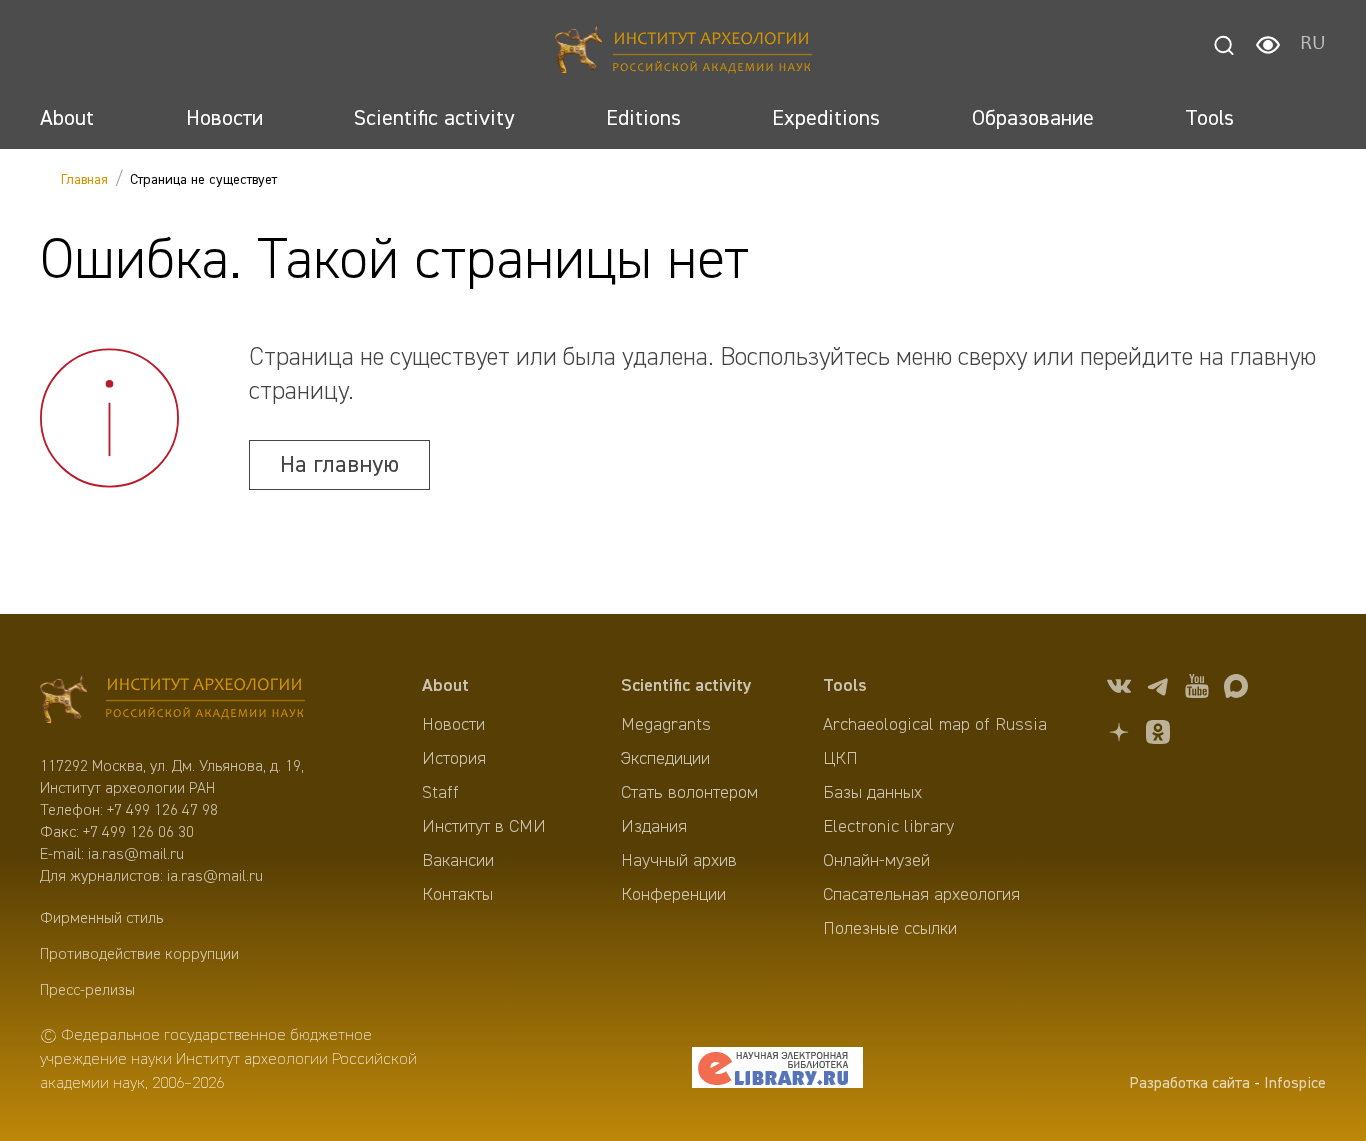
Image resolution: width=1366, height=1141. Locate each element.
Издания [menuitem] (654, 827)
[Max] (1236, 689)
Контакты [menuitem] (457, 895)
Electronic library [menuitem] (888, 827)
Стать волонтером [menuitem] (689, 793)
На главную (339, 465)
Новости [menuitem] (453, 725)
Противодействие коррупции (139, 955)
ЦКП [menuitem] (840, 759)
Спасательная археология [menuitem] (921, 895)
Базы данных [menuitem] (872, 793)
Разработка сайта (1189, 1084)
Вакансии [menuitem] (458, 861)
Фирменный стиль (101, 919)
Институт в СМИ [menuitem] (484, 827)
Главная (84, 180)
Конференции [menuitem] (673, 895)
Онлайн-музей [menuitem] (876, 861)
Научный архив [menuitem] (679, 861)
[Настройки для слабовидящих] (1268, 45)
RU (1313, 45)
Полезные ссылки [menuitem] (890, 929)
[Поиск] (1224, 45)
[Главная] (683, 52)
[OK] (1158, 735)
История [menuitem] (454, 759)
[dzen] (1119, 735)
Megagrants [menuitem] (666, 725)
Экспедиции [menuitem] (665, 759)
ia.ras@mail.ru (136, 855)
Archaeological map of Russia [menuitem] (935, 725)
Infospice (1295, 1084)
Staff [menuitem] (440, 793)
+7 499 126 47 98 (162, 811)
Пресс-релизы (87, 991)
